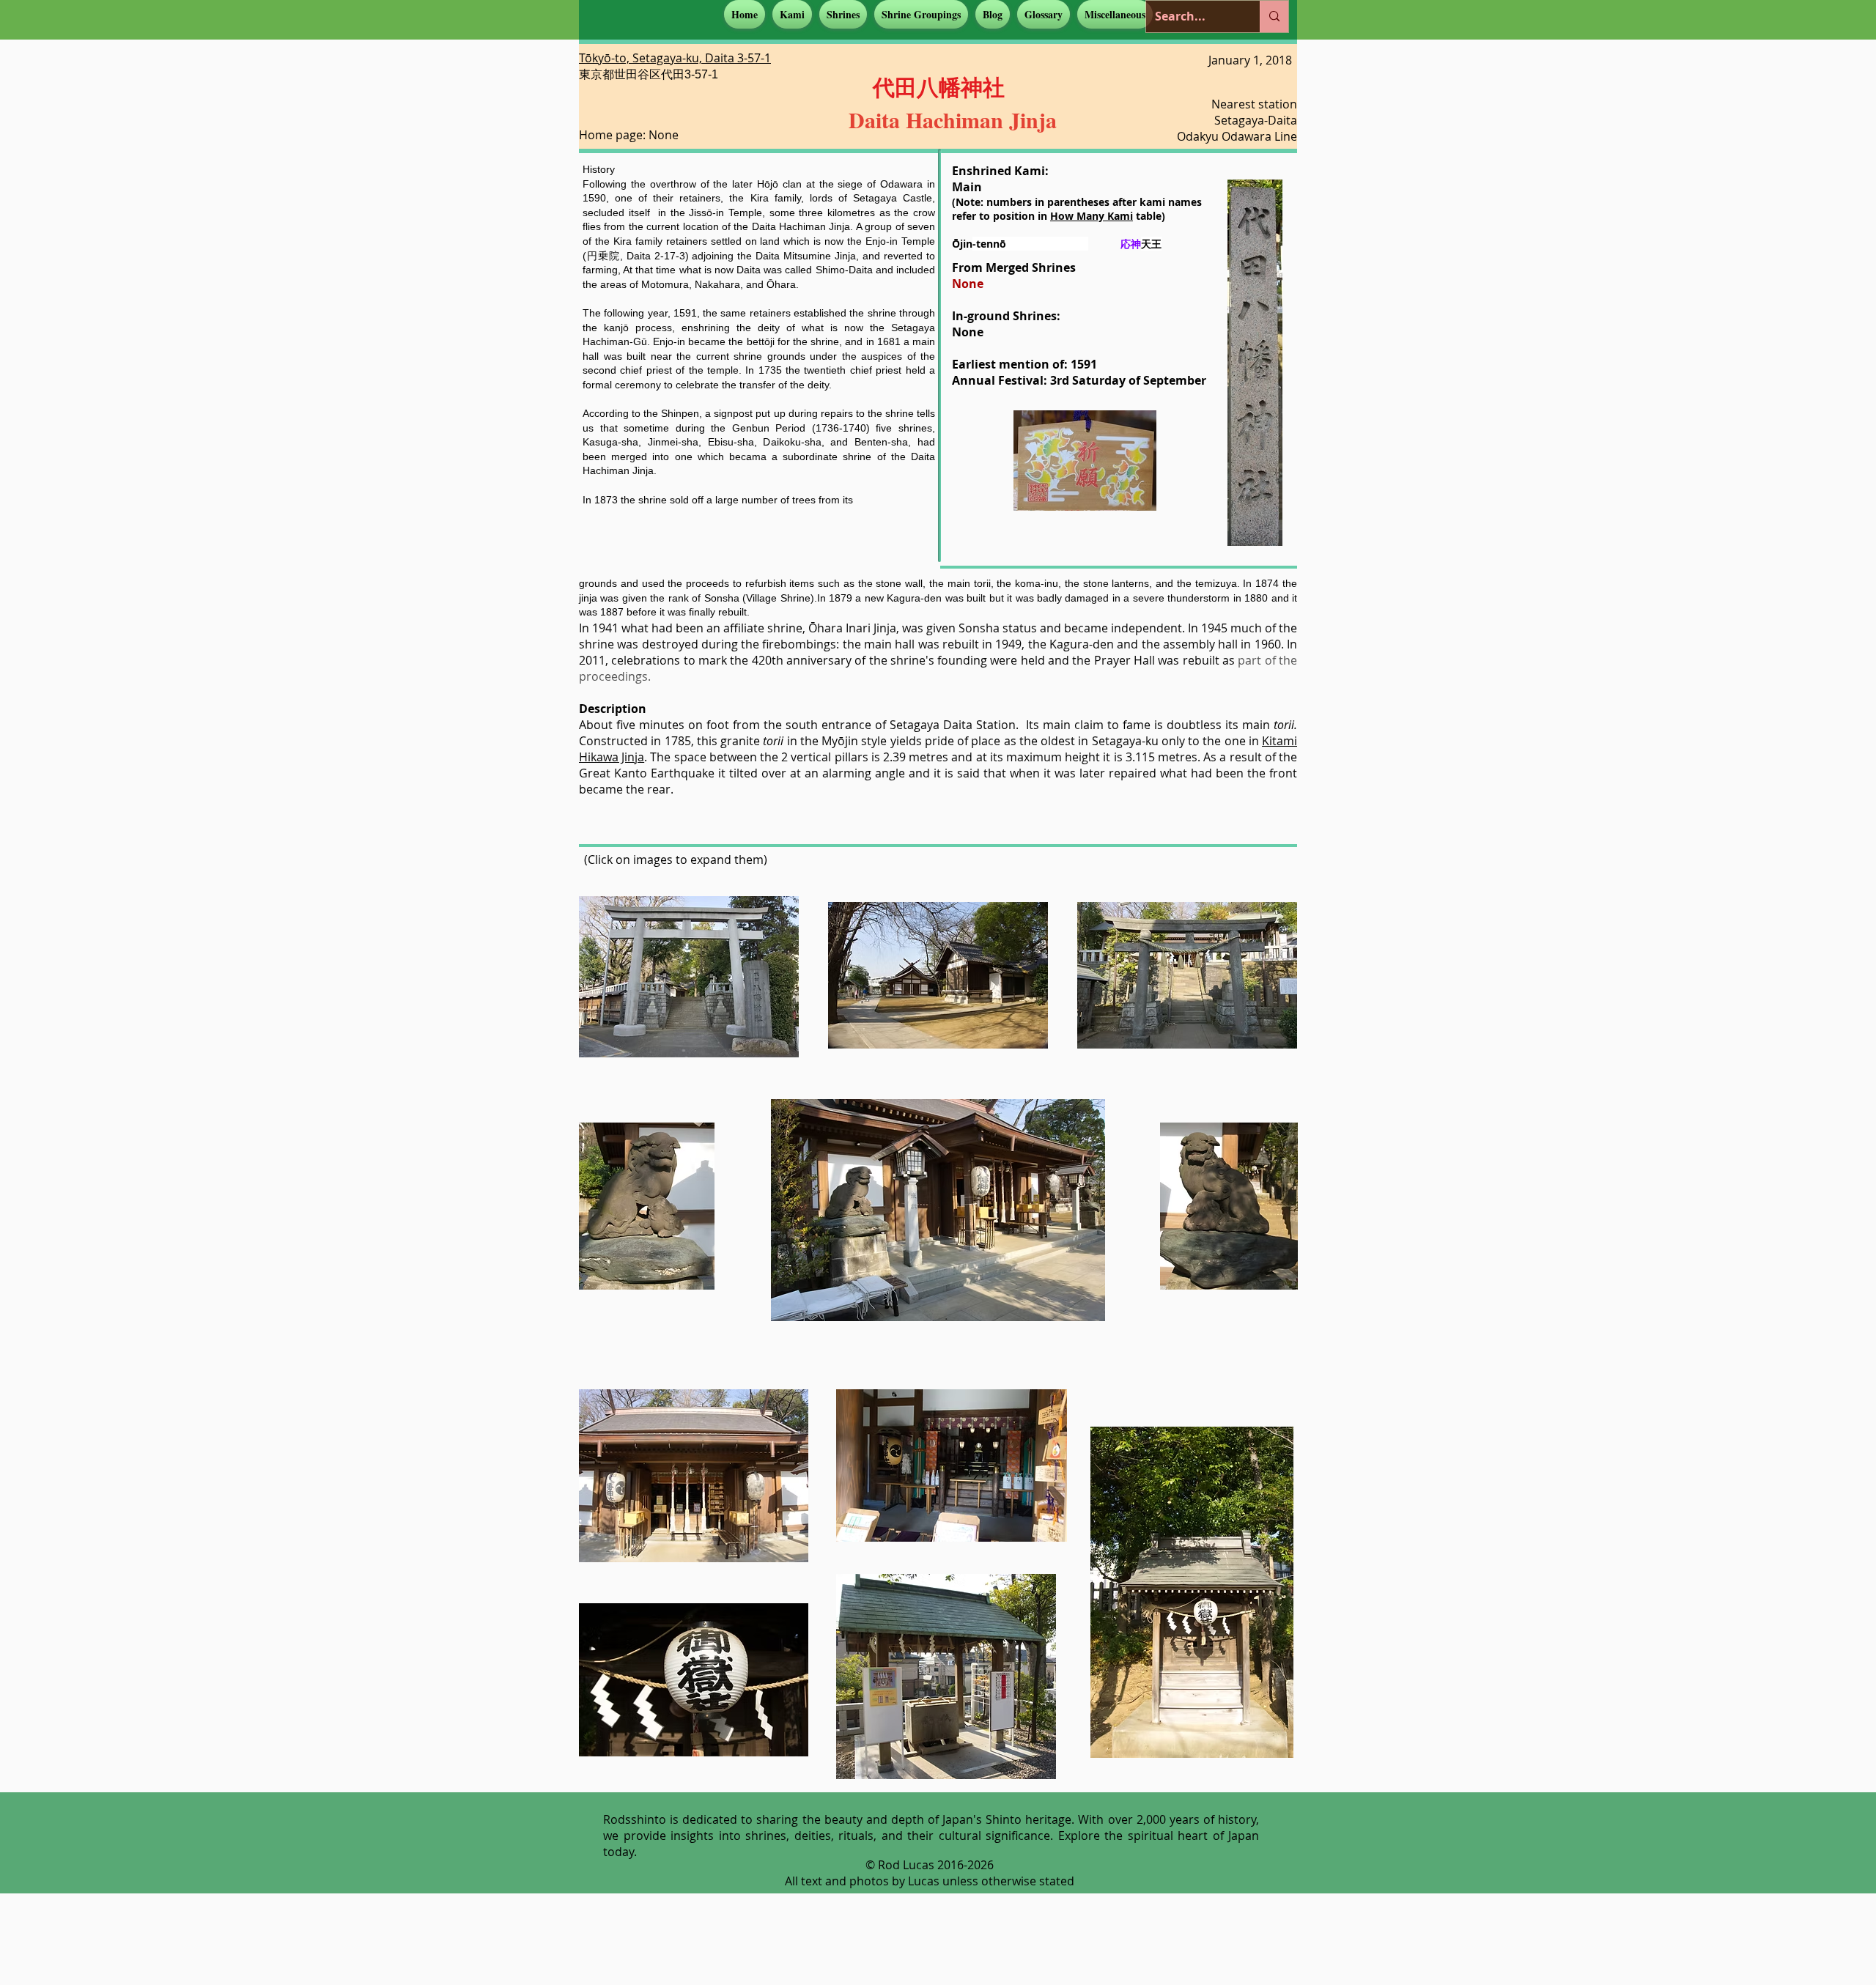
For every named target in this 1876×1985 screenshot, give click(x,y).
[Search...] (1274, 16)
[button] (792, 14)
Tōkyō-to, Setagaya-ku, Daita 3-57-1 (675, 58)
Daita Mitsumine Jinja (806, 256)
